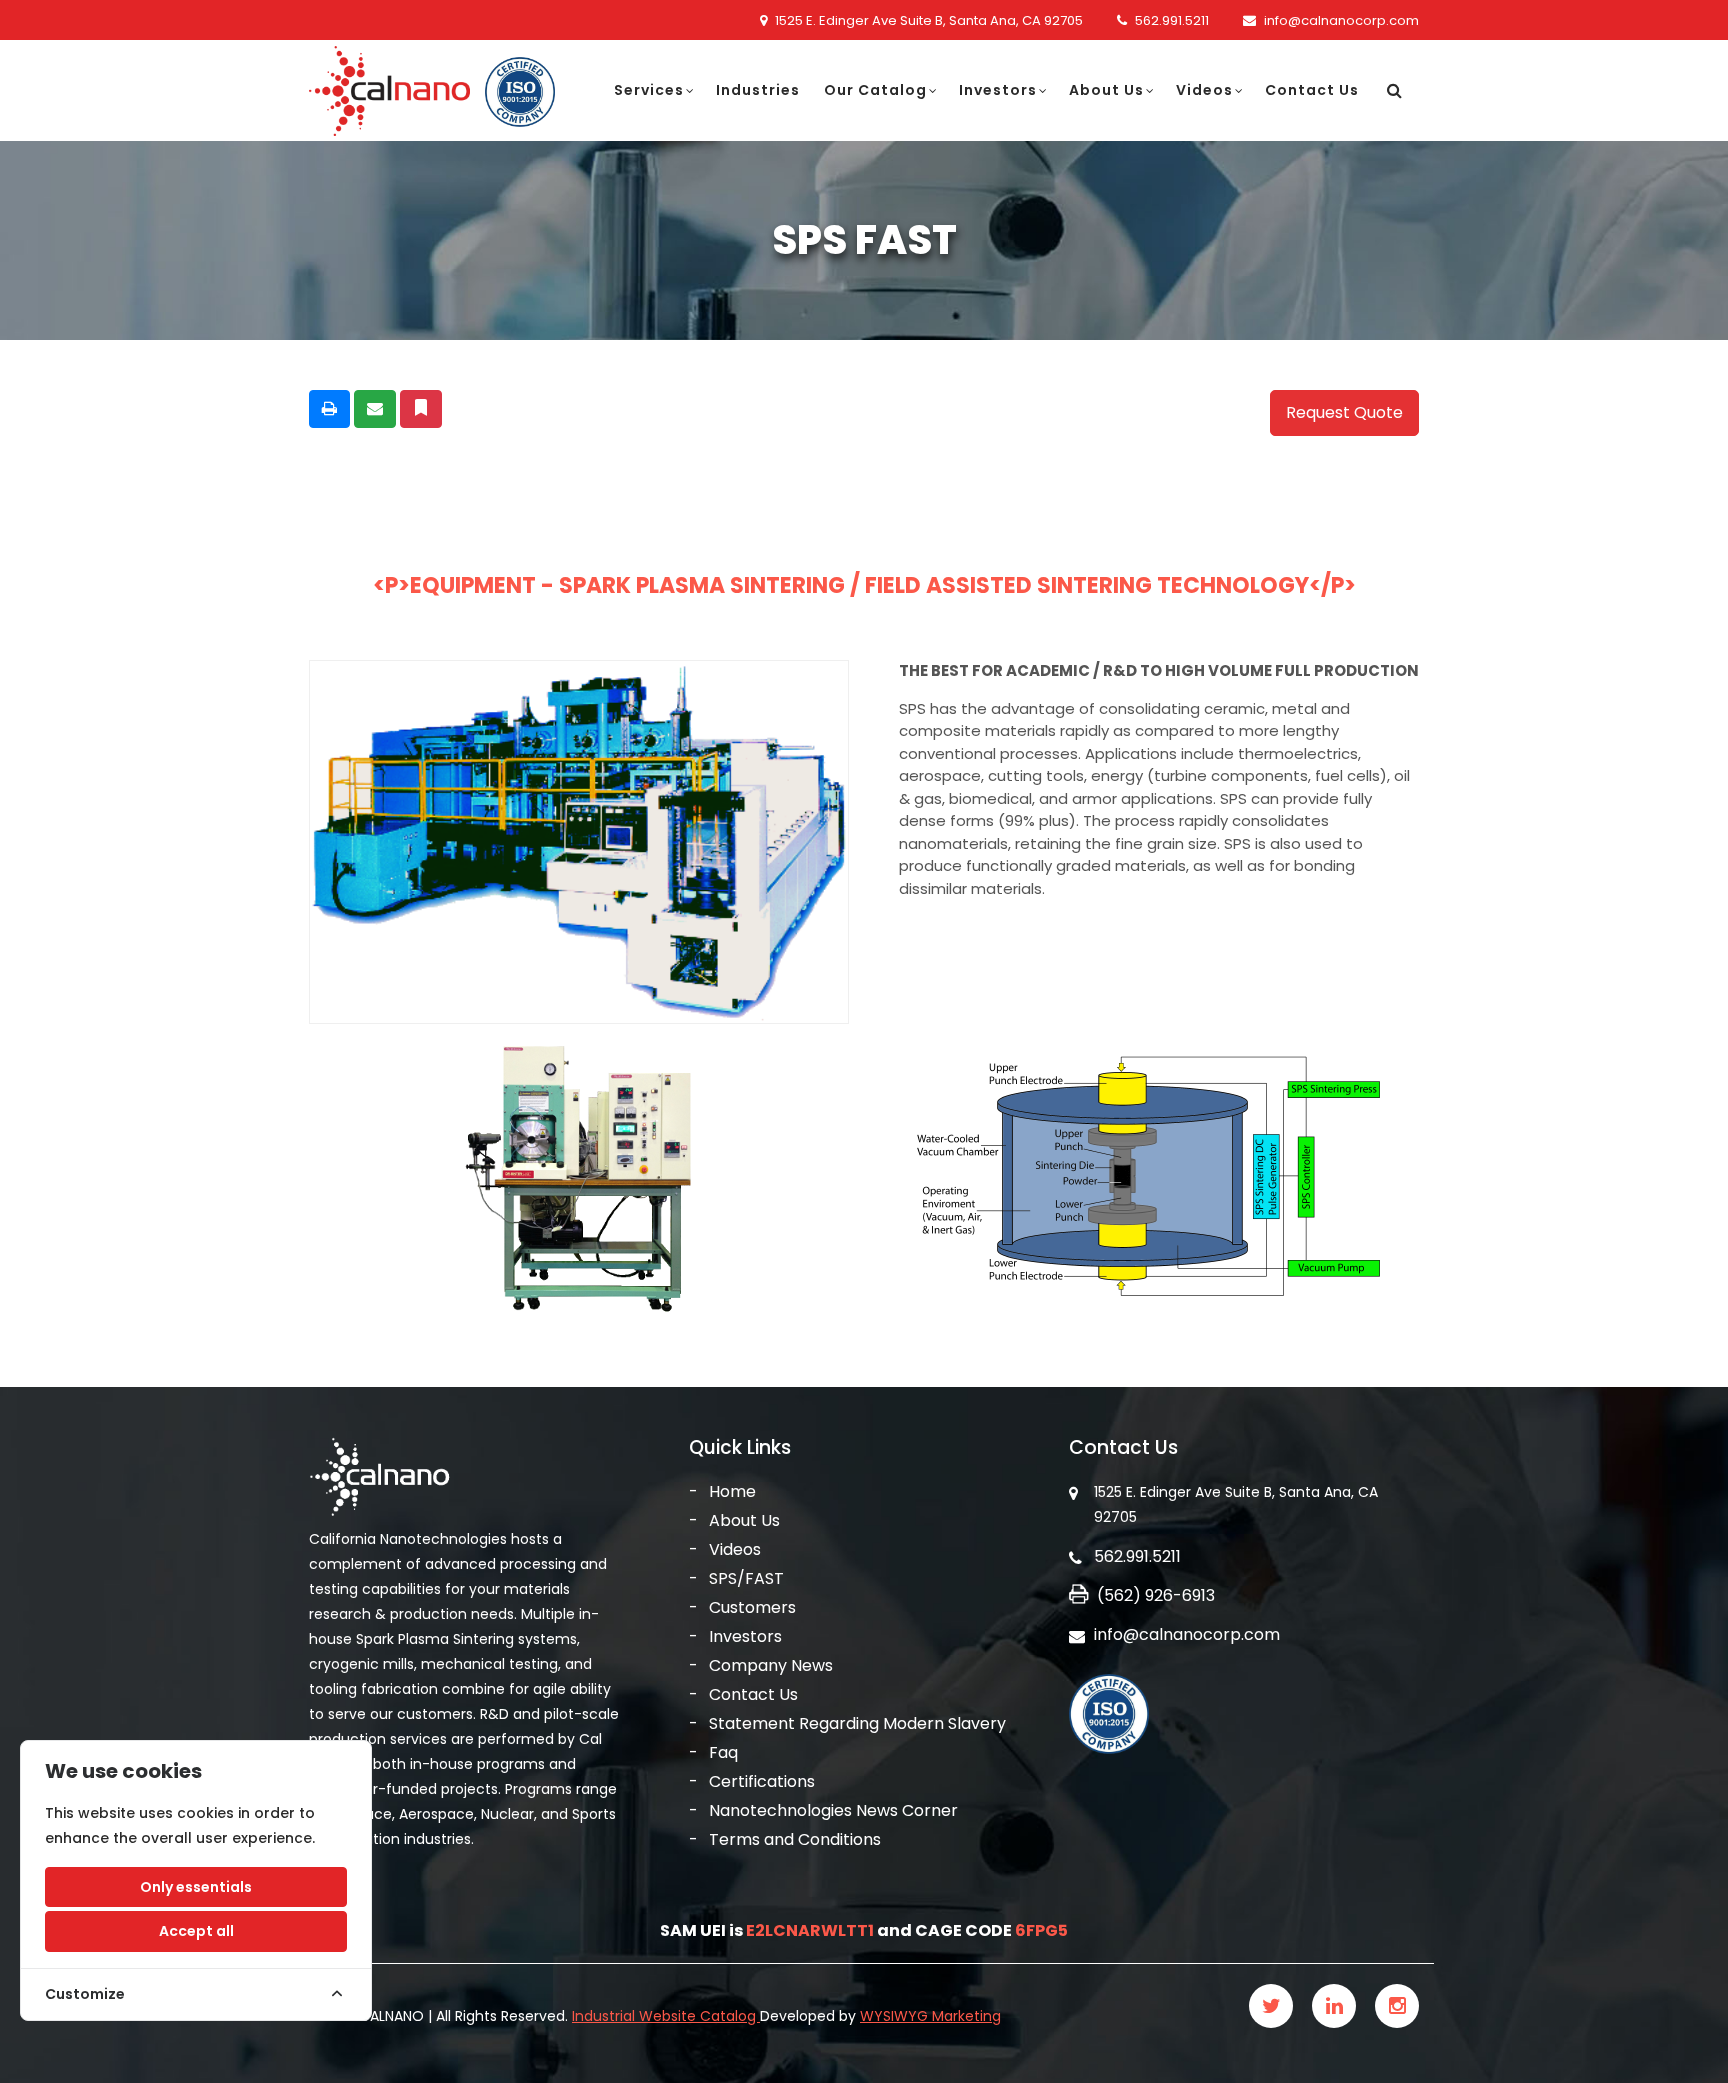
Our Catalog (875, 90)
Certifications (762, 1781)
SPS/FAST (746, 1578)
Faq (723, 1752)
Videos (1204, 90)
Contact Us (1312, 90)
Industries (758, 90)
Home (732, 1491)
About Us (1106, 90)
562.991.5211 (1172, 20)
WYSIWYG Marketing (930, 2016)
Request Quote (1344, 412)
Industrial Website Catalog (666, 2016)
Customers (752, 1607)
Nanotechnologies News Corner (833, 1810)
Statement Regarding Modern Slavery (857, 1723)
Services (649, 90)
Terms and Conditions (795, 1839)
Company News (771, 1665)
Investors (998, 90)
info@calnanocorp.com (1341, 20)
